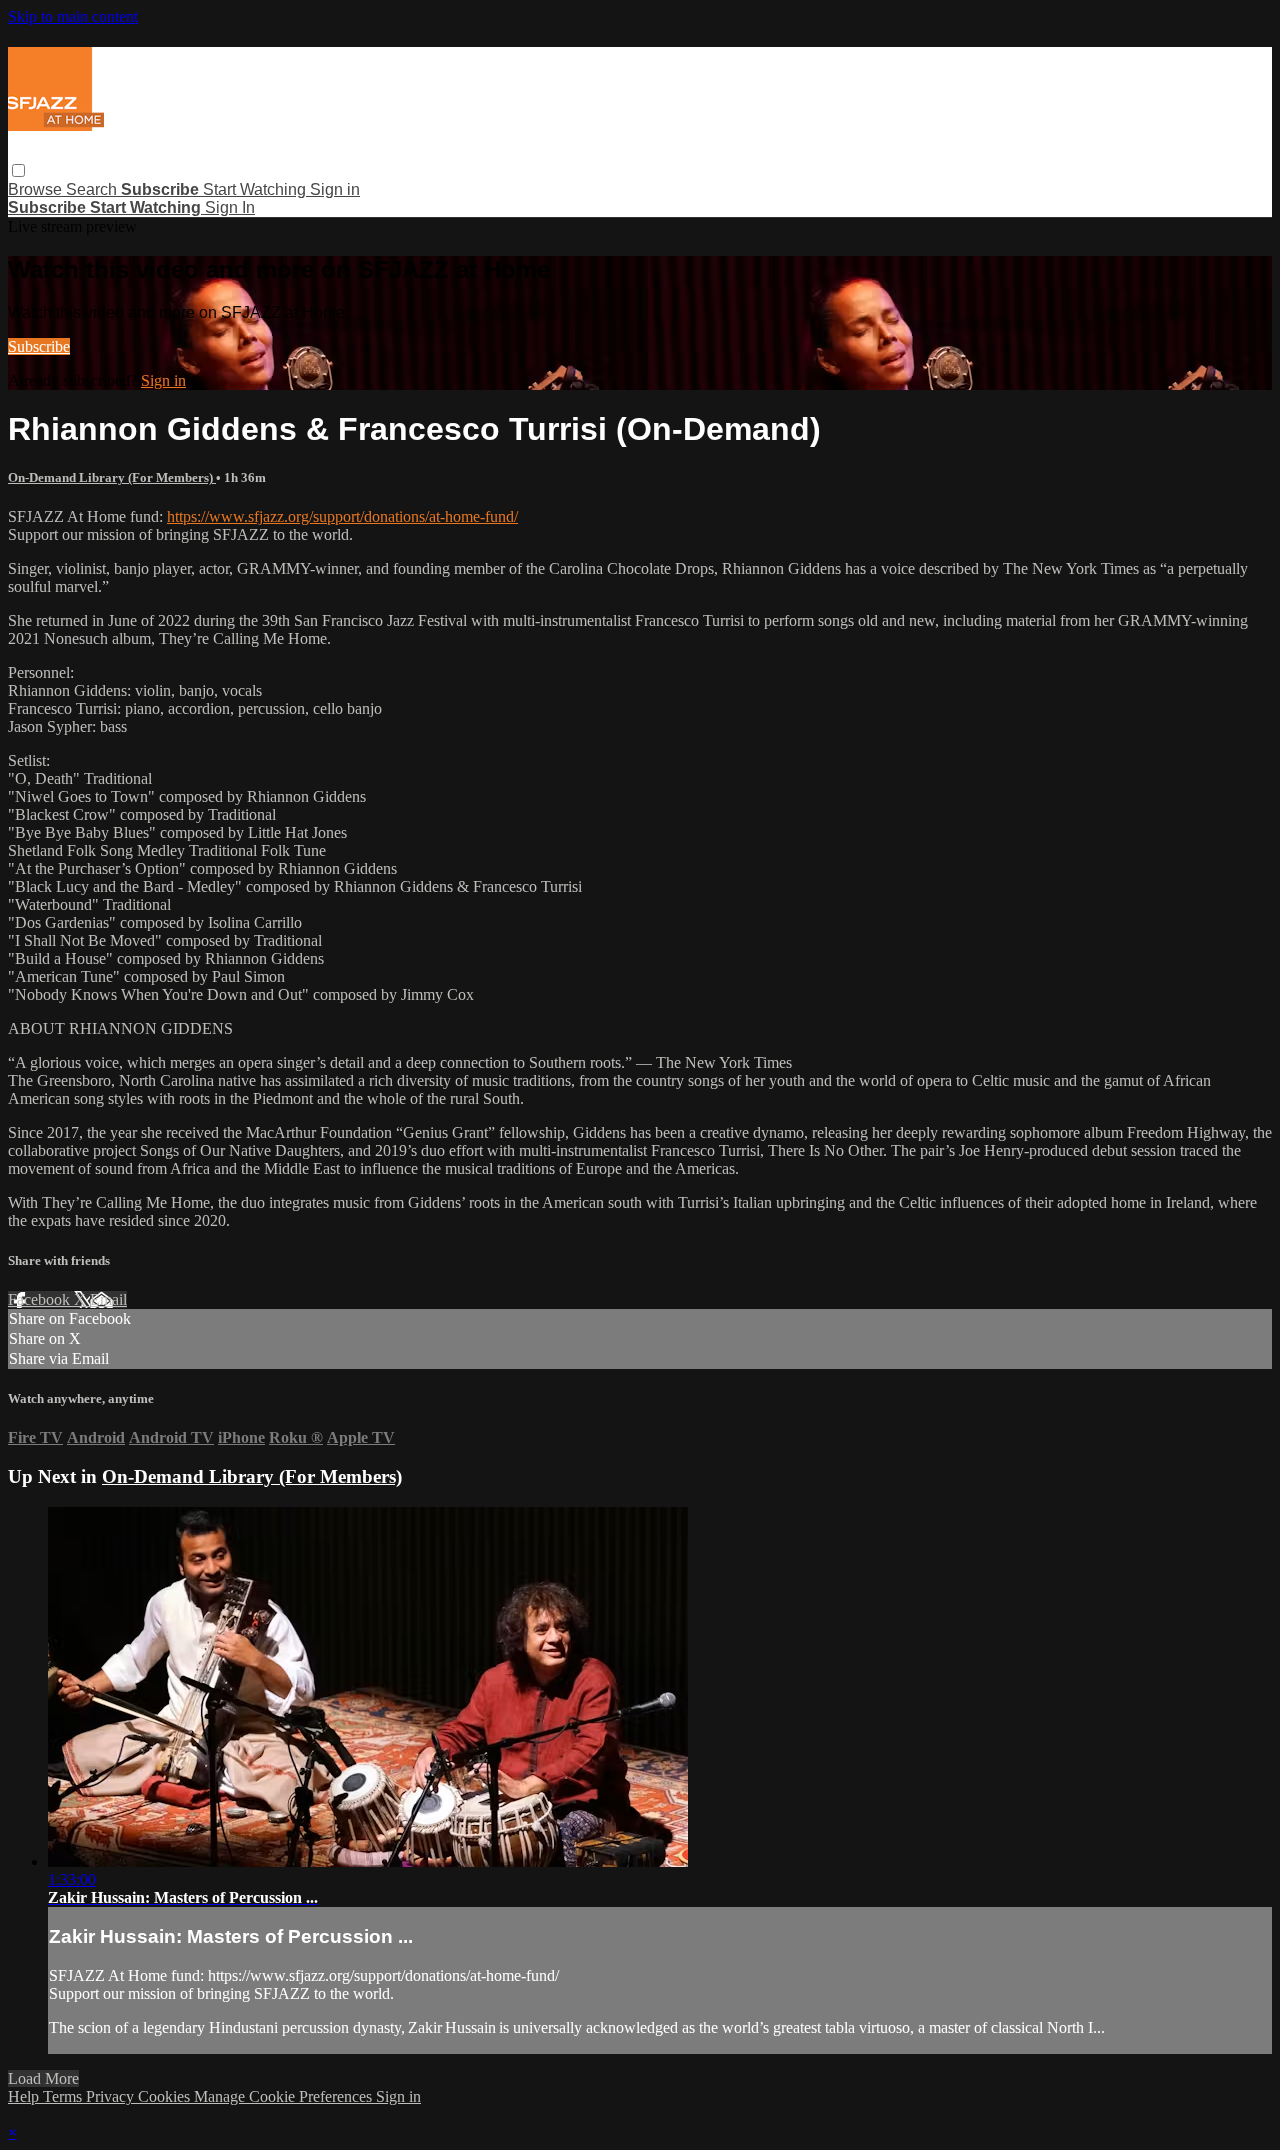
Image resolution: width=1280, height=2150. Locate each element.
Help (25, 2096)
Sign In (230, 207)
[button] (18, 170)
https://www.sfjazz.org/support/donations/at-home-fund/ (342, 516)
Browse (37, 189)
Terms (64, 2096)
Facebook (41, 1299)
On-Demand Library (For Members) (112, 477)
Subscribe (39, 346)
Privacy (112, 2096)
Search (93, 189)
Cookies (166, 2096)
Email (108, 1299)
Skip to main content (73, 16)
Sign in (335, 189)
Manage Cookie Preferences (285, 2096)
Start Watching (256, 189)
